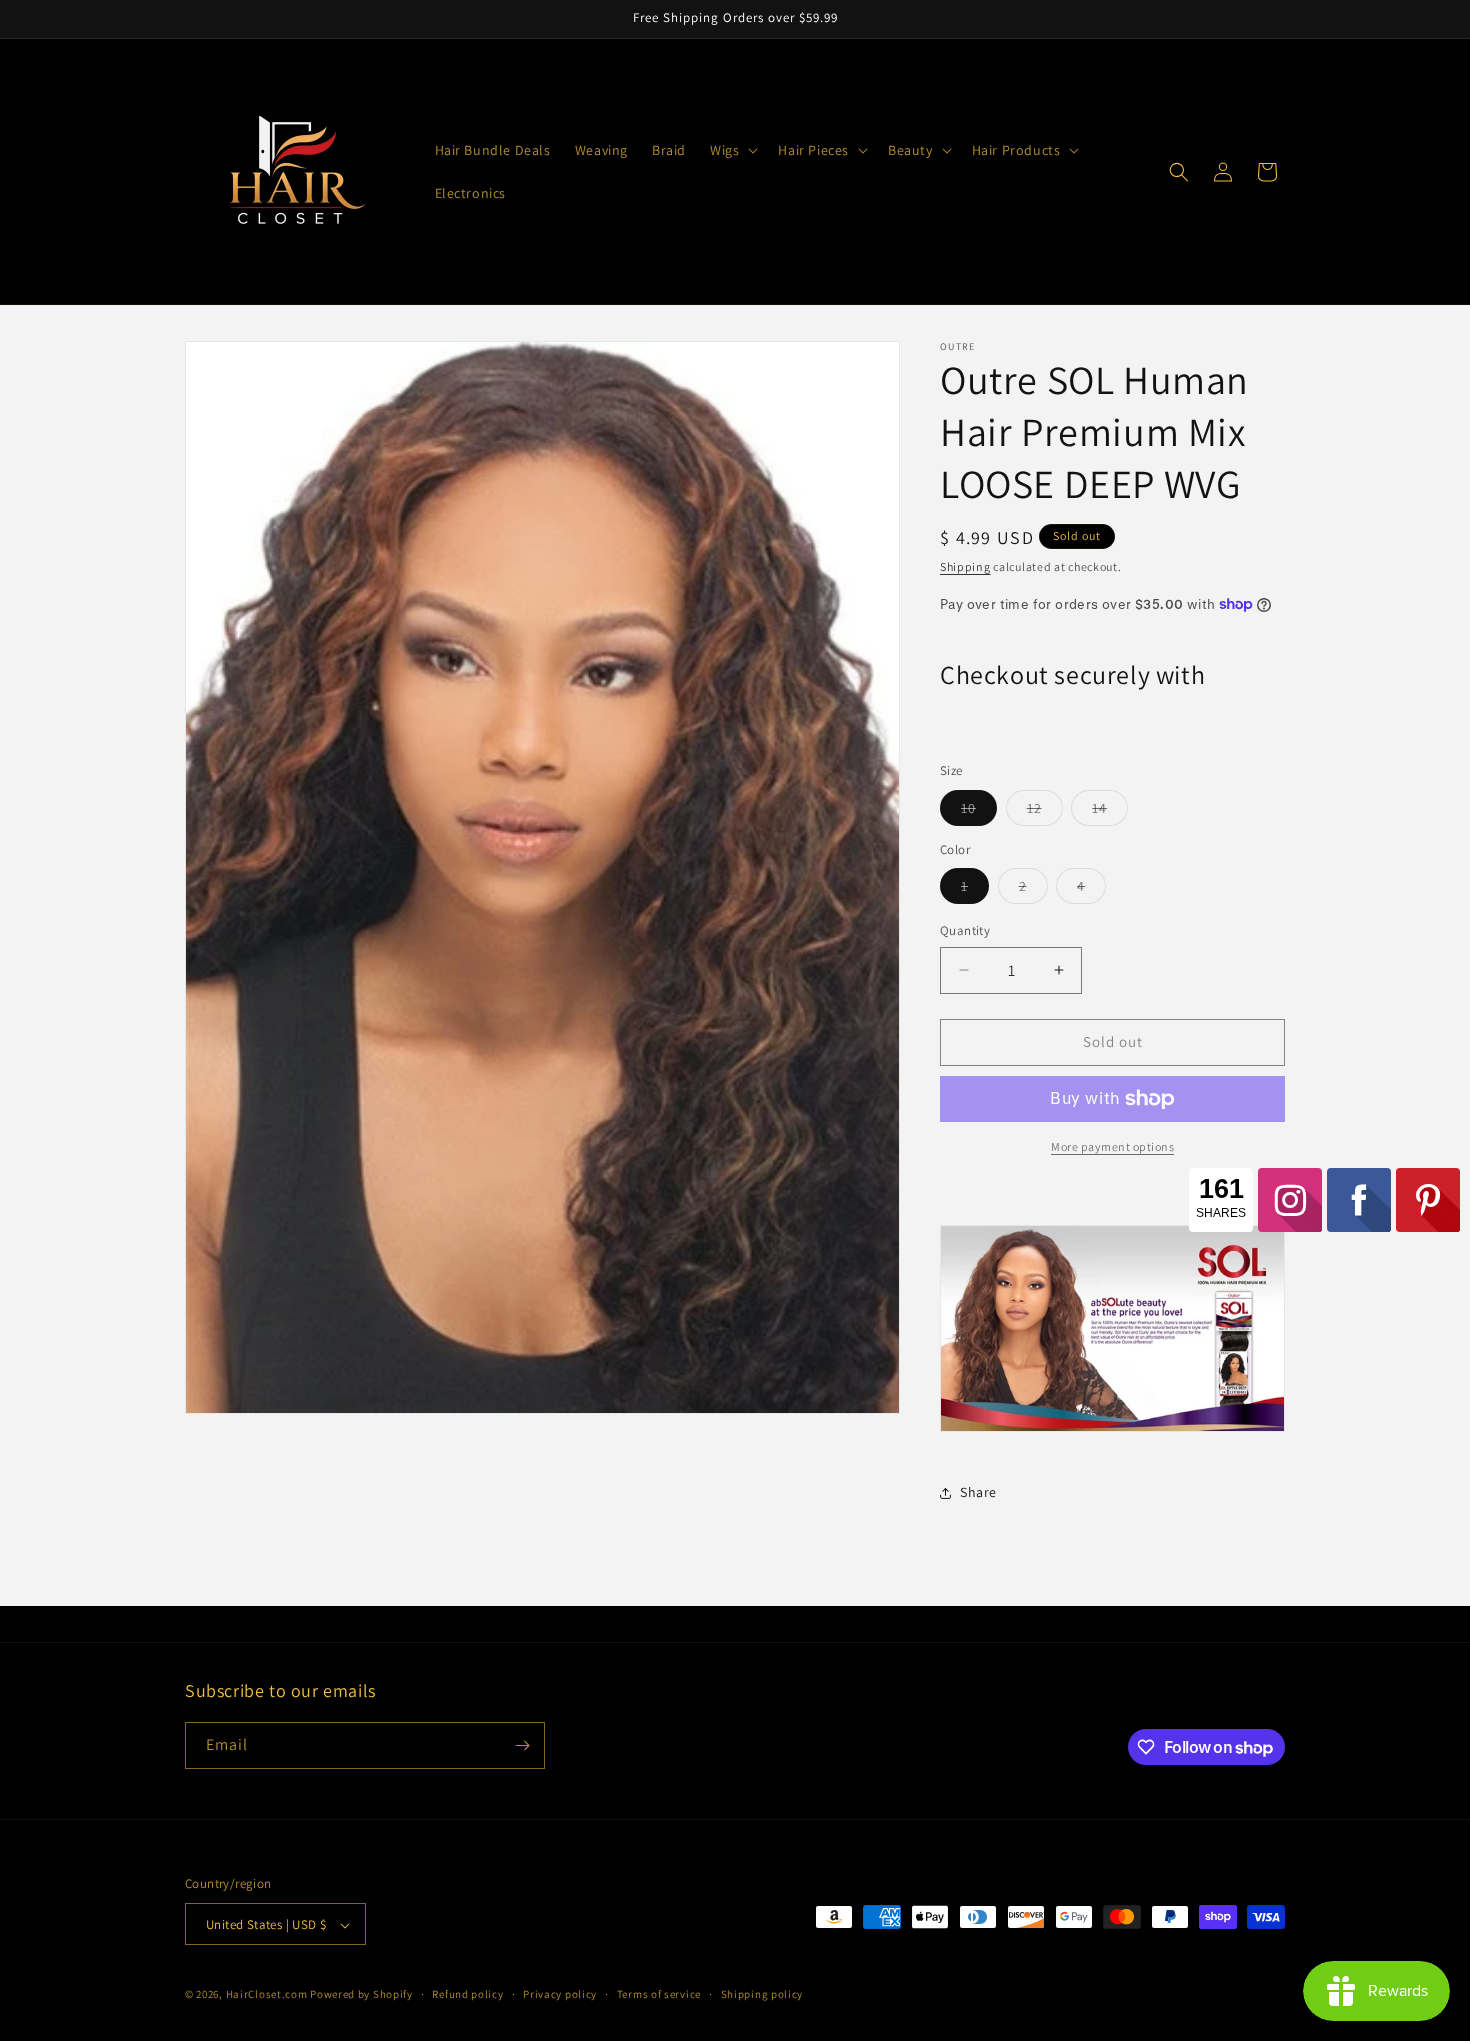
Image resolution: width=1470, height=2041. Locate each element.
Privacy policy (560, 1994)
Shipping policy (762, 1994)
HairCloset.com (267, 1995)
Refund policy (467, 1994)
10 (979, 812)
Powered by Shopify (361, 1995)
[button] (732, 150)
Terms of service (659, 1994)
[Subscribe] (522, 1745)
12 (1045, 812)
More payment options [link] (1112, 1146)
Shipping (965, 566)
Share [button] (978, 1492)
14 (1110, 812)
